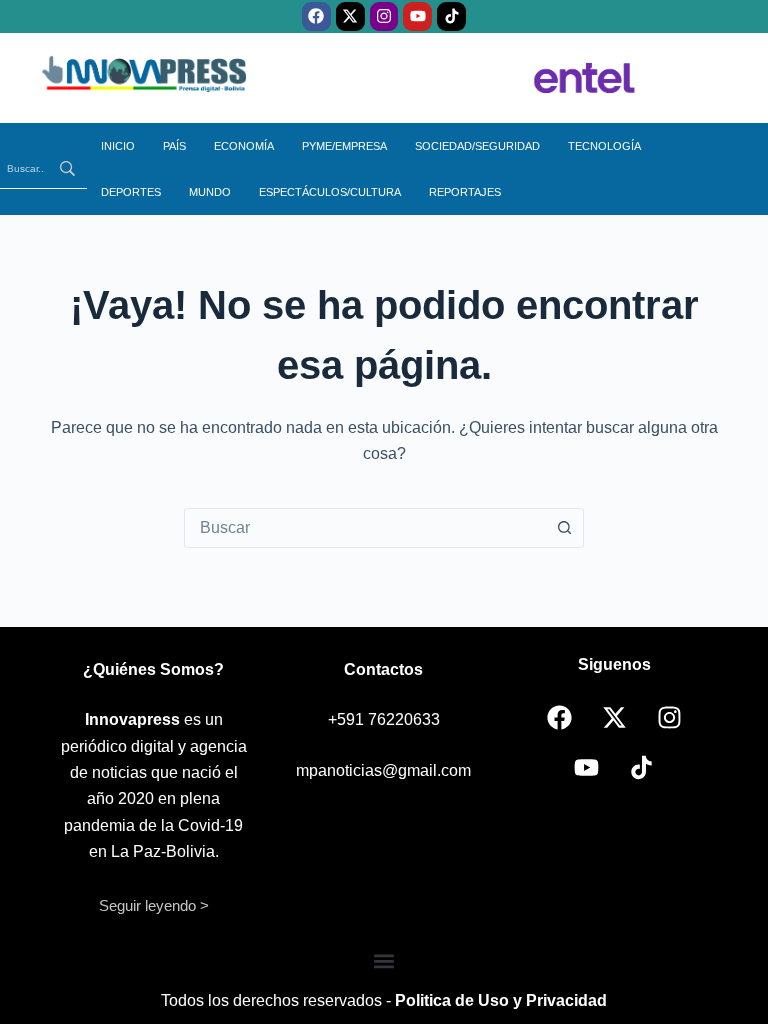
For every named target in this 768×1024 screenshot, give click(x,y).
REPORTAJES (465, 192)
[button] (384, 961)
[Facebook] (316, 16)
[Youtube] (417, 16)
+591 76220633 (384, 719)
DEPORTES (131, 192)
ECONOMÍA (244, 146)
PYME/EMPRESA (344, 146)
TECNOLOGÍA (604, 146)
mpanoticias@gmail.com (383, 770)
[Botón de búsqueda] (564, 528)
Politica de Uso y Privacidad (501, 1000)
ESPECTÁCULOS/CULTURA (330, 192)
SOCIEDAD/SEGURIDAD (477, 146)
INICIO (118, 146)
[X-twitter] (350, 16)
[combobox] (365, 528)
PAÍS (174, 146)
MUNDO (210, 192)
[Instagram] (384, 16)
